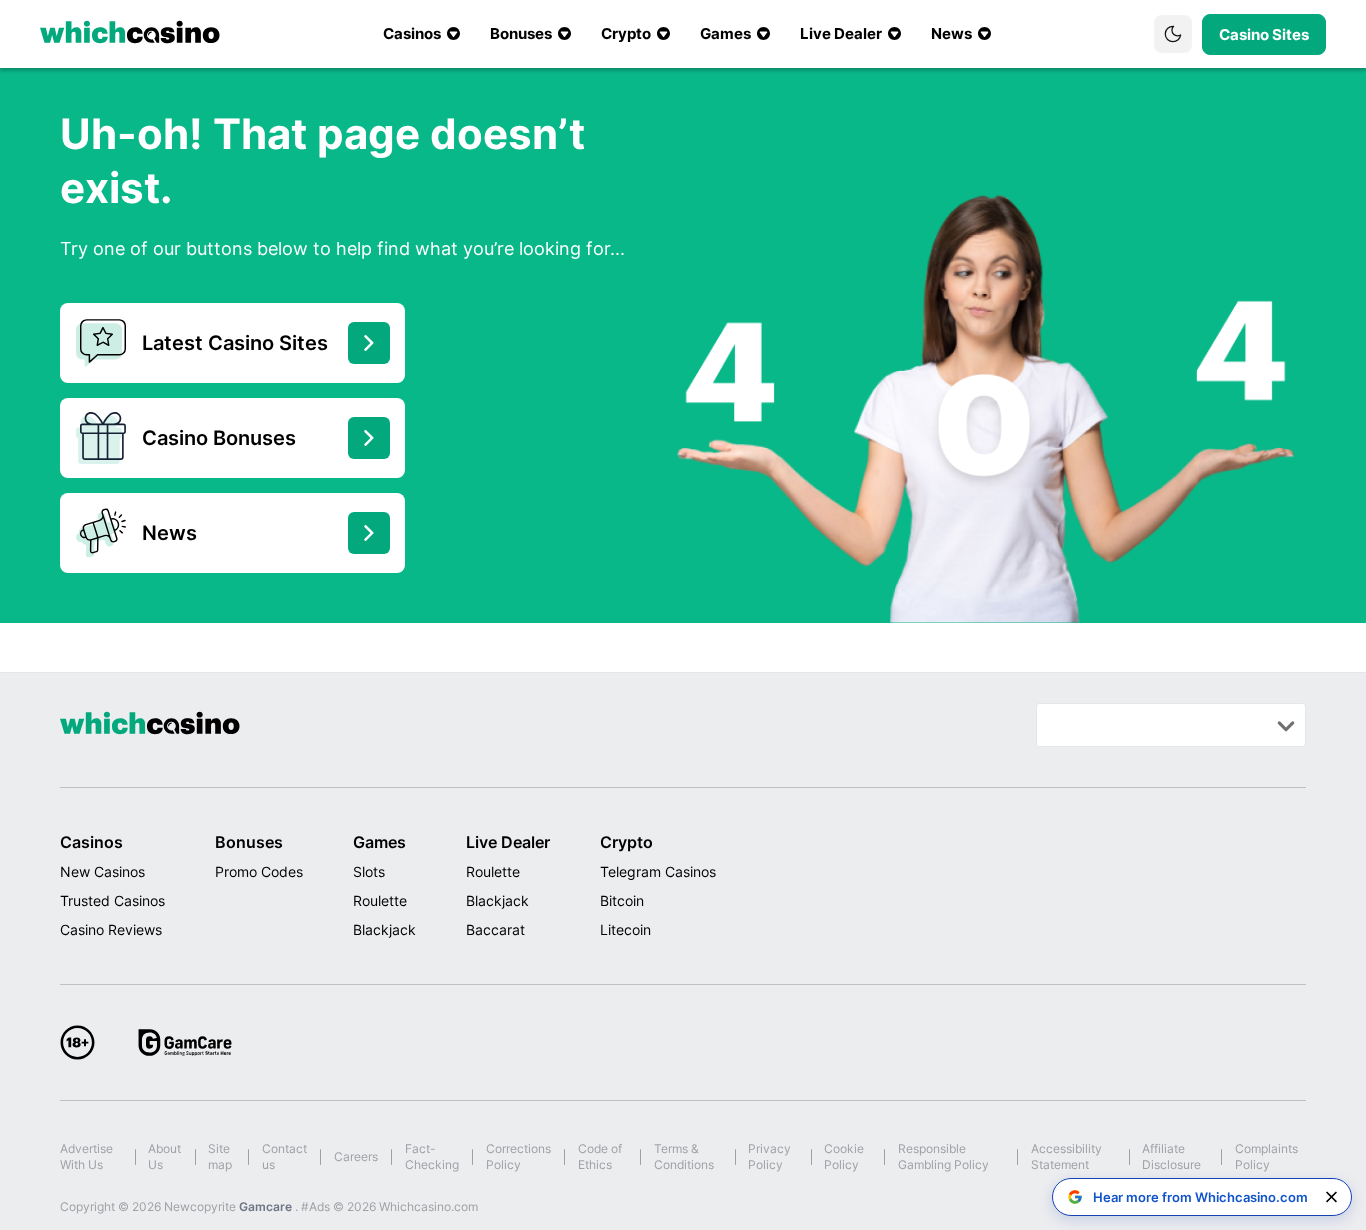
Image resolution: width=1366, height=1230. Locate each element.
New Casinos (102, 871)
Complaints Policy (1266, 1156)
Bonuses (249, 842)
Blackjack (384, 929)
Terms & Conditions (684, 1156)
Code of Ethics (600, 1156)
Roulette (380, 900)
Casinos (91, 842)
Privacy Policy (769, 1156)
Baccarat (495, 929)
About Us (164, 1156)
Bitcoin (622, 900)
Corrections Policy (518, 1156)
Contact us (284, 1156)
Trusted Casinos (112, 900)
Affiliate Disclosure (1171, 1156)
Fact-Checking (432, 1156)
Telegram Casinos (658, 871)
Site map (220, 1156)
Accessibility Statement (1066, 1156)
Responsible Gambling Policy (943, 1156)
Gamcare (267, 1206)
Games (379, 842)
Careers (356, 1156)
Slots (369, 871)
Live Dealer (508, 842)
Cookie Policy (844, 1156)
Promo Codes (259, 871)
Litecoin (625, 929)
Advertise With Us (86, 1156)
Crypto (626, 842)
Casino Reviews (111, 929)
